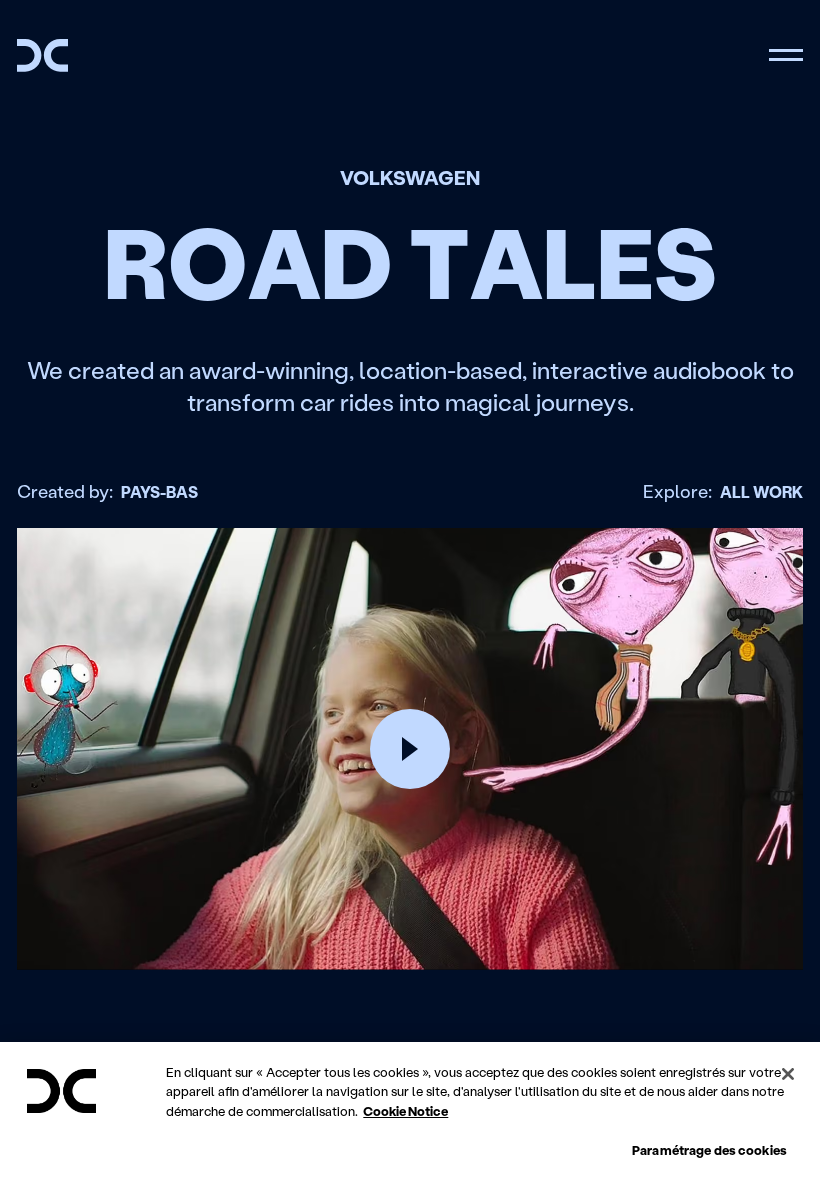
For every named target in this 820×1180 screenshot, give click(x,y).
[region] (410, 1111)
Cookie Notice (405, 1110)
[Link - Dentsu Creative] (42, 55)
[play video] (410, 749)
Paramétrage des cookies (709, 1149)
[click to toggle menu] (786, 56)
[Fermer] (788, 1074)
